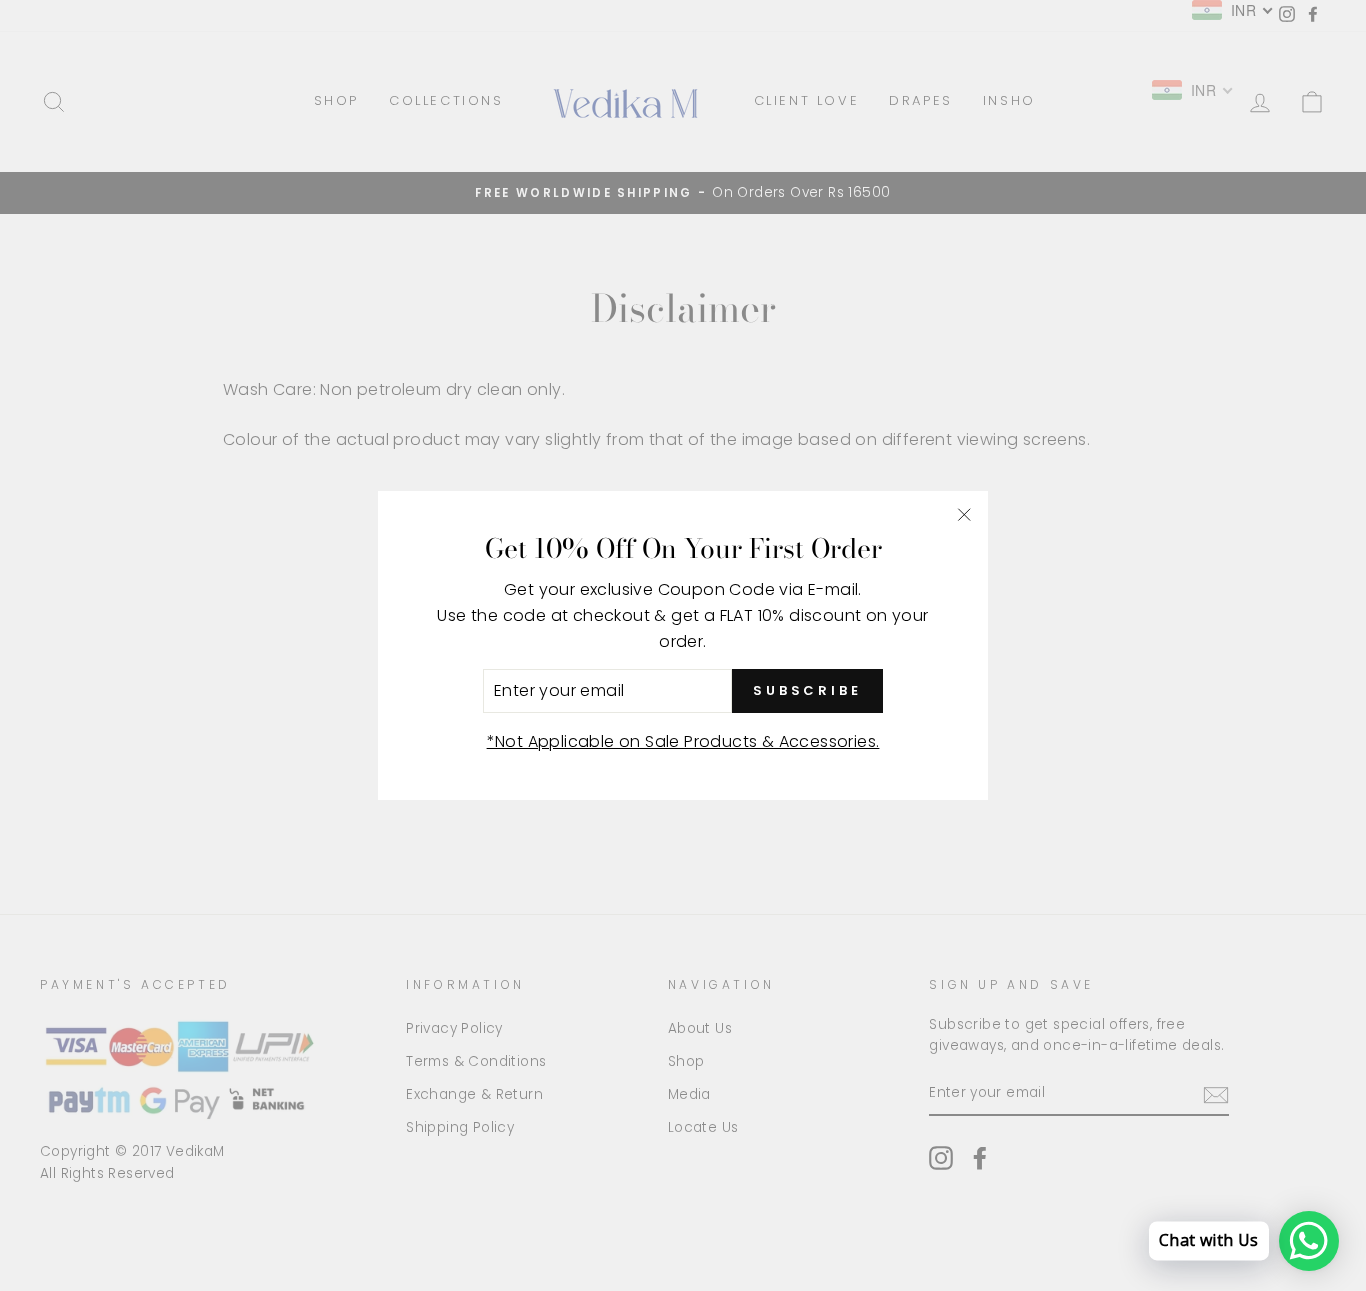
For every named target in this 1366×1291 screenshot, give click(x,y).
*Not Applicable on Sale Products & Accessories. (683, 741)
